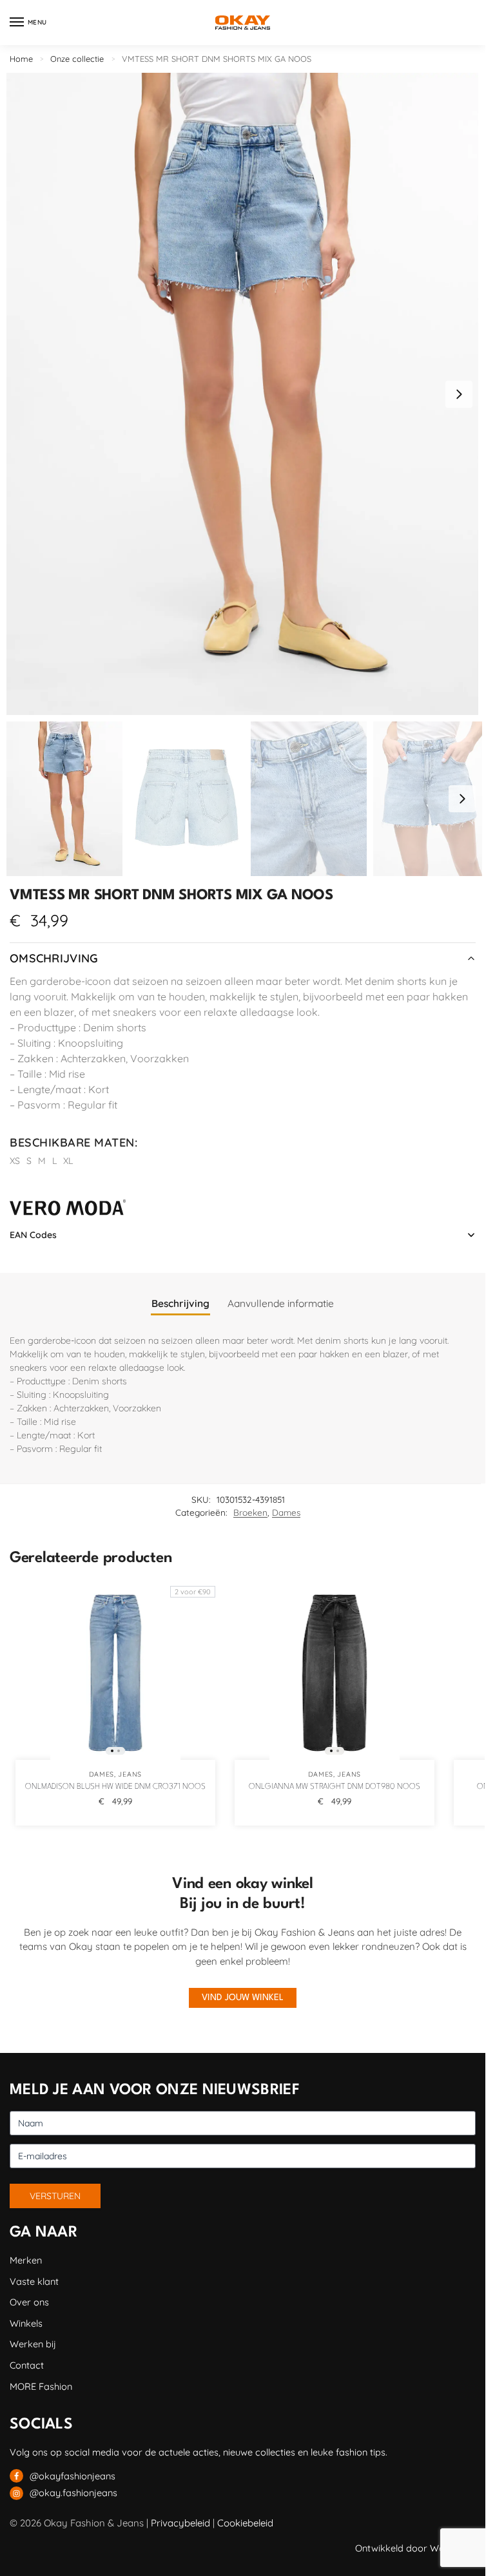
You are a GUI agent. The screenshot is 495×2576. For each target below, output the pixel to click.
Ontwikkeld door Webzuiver (415, 2548)
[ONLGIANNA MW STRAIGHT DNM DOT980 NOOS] (335, 1673)
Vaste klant (34, 2281)
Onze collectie (77, 59)
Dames (286, 1512)
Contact (27, 2365)
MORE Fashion (41, 2386)
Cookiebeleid (245, 2523)
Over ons (29, 2302)
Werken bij (33, 2344)
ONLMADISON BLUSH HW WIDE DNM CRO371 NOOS (115, 1787)
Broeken (250, 1512)
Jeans (130, 1774)
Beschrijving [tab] (180, 1303)
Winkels (26, 2323)
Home (21, 59)
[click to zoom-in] (243, 394)
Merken (26, 2260)
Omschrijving (54, 958)
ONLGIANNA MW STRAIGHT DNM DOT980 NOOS (335, 1787)
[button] (459, 394)
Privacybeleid (180, 2523)
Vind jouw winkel (243, 1998)
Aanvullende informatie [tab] (281, 1303)
